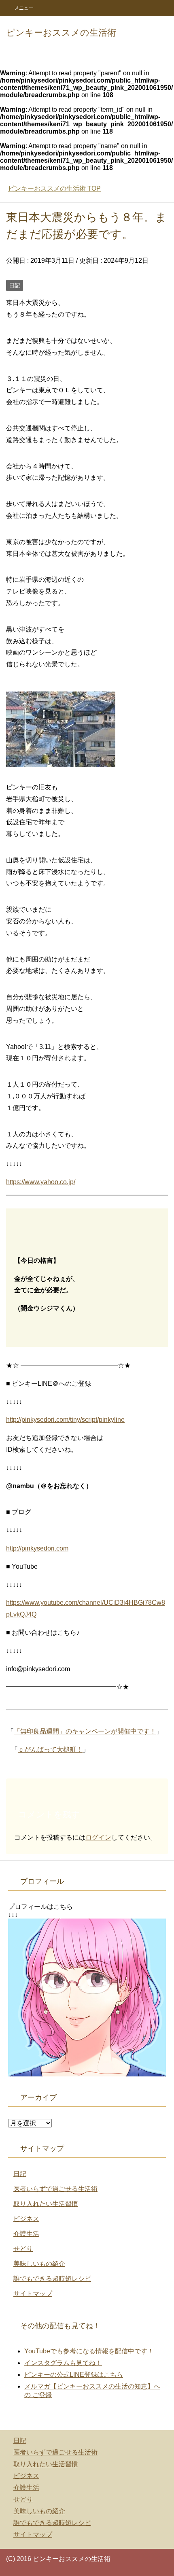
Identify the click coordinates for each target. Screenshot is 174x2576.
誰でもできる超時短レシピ (52, 2279)
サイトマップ (33, 2294)
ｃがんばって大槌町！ (50, 1750)
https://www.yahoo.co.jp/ (41, 1182)
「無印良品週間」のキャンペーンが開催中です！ (85, 1731)
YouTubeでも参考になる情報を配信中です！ (89, 2351)
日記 (15, 285)
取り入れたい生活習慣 (46, 2204)
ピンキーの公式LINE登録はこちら (74, 2375)
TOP (54, 188)
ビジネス (26, 2219)
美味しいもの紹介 (39, 2264)
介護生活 (26, 2234)
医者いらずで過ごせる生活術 (55, 2189)
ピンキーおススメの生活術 (61, 33)
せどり (23, 2249)
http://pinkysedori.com (37, 1548)
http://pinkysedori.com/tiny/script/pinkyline (65, 1420)
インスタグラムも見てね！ (63, 2363)
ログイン (98, 1837)
